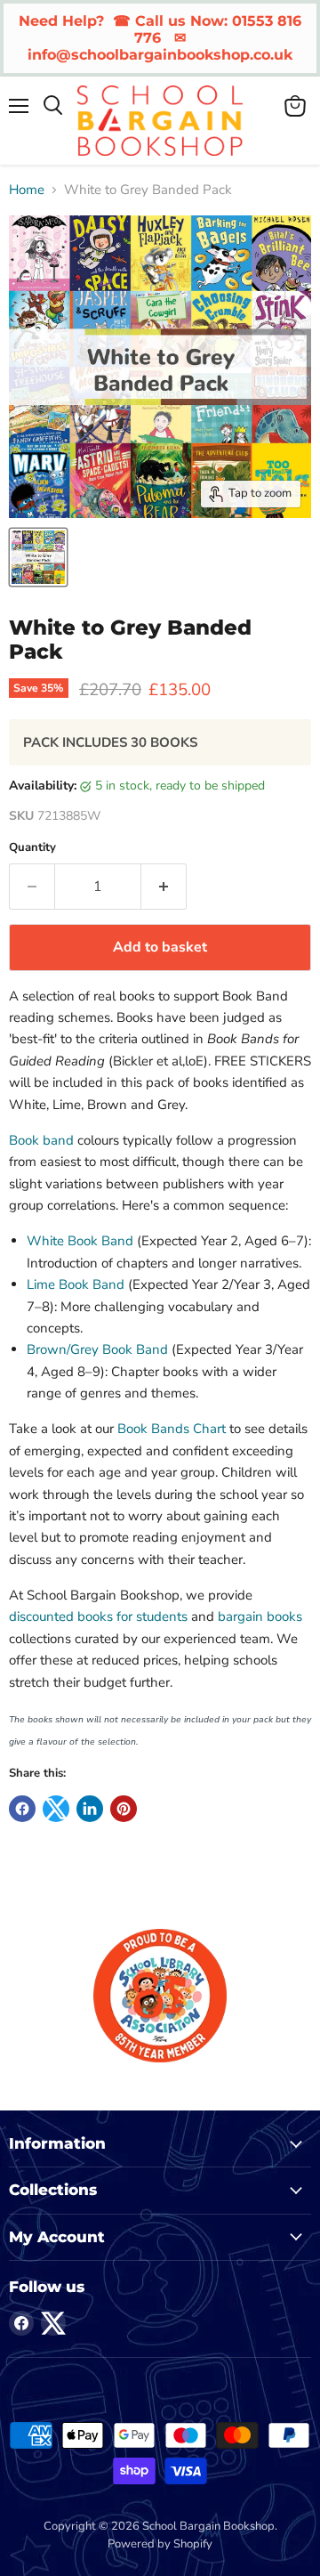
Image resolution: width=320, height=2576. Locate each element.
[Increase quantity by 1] (164, 887)
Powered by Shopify (160, 2544)
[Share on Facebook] (22, 1809)
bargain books (260, 1616)
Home (27, 190)
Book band (41, 1140)
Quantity (32, 848)
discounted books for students (98, 1616)
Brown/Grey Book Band (97, 1349)
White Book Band (80, 1241)
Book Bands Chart (172, 1429)
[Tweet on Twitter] (56, 1809)
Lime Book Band (76, 1284)
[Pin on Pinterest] (124, 1809)
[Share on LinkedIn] (90, 1809)
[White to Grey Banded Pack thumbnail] (38, 557)
